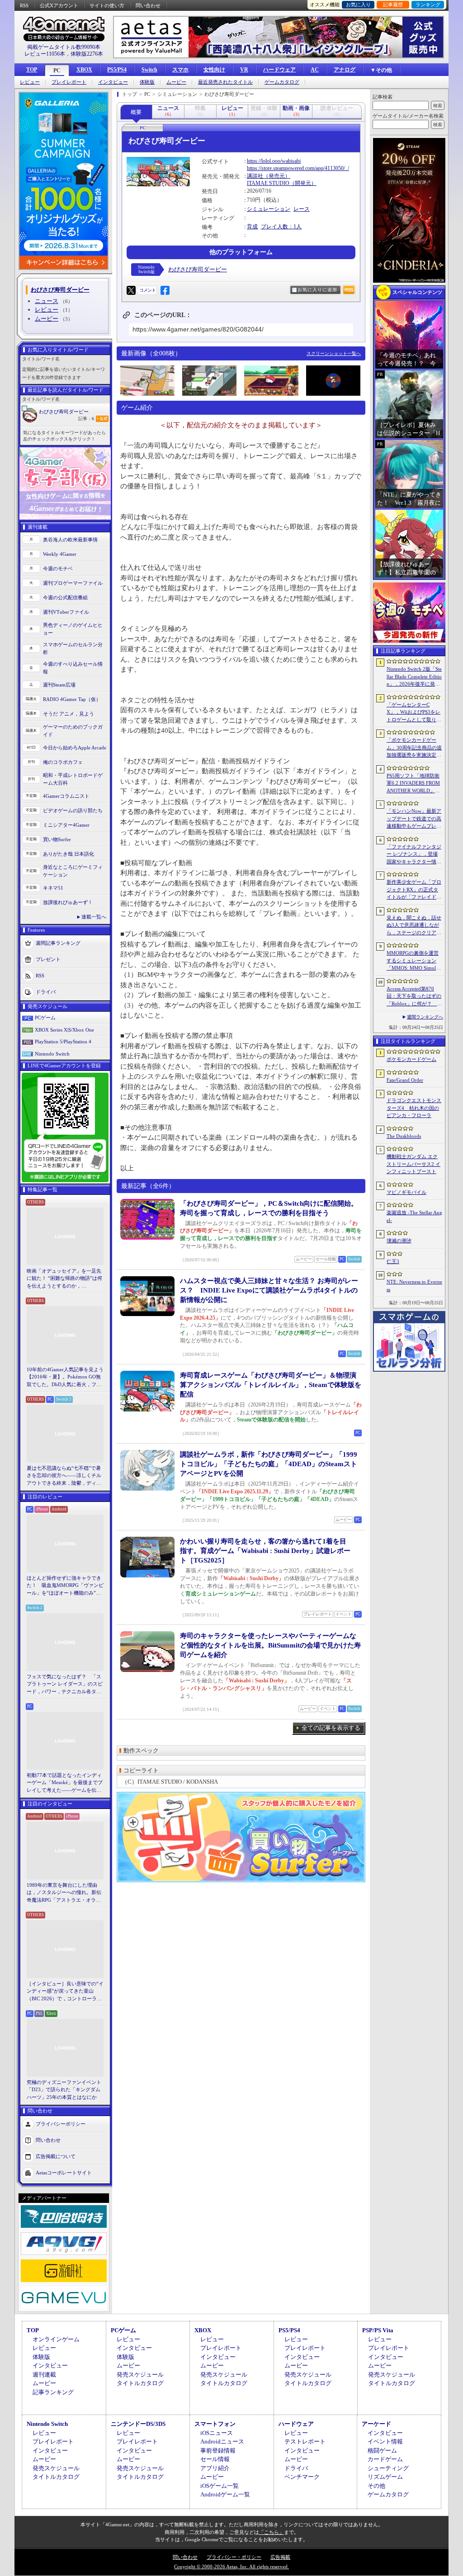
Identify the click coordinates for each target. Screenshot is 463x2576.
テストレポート (305, 2441)
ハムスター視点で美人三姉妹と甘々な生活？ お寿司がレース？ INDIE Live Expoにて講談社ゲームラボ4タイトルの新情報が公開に (269, 1290)
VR (244, 70)
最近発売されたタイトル (225, 82)
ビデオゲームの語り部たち (73, 810)
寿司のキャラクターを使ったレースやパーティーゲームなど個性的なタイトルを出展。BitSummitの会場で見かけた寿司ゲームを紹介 (270, 1645)
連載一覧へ (94, 917)
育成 (252, 227)
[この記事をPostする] (131, 290)
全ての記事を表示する (331, 1728)
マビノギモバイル (406, 1192)
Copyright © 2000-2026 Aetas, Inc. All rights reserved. (231, 2567)
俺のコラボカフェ (63, 762)
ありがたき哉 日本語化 (69, 854)
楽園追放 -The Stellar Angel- (414, 1216)
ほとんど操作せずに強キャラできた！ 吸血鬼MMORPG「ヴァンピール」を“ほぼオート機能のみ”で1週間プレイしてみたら (65, 1586)
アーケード (376, 2424)
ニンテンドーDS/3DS (138, 2424)
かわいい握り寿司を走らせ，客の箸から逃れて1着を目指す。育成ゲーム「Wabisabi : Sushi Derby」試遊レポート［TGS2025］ (265, 1551)
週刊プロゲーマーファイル (73, 583)
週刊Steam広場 (59, 685)
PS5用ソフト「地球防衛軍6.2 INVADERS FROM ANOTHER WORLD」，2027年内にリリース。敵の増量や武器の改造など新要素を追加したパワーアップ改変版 (414, 784)
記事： (86, 419)
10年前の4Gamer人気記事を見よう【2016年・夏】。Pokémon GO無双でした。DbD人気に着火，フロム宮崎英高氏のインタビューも (65, 1378)
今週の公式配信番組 (65, 597)
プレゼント (48, 959)
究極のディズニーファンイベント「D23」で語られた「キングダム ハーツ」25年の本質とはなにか (64, 2090)
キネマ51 (53, 888)
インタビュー (113, 82)
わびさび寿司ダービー (64, 412)
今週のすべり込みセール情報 (73, 668)
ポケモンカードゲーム (411, 1059)
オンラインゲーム (56, 2339)
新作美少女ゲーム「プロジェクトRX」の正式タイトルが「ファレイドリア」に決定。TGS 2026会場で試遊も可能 (414, 890)
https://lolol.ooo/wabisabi (274, 161)
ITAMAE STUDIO (268, 183)
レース (302, 209)
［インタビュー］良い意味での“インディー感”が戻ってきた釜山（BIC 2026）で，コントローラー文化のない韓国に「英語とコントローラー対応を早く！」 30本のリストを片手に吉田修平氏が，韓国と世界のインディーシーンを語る (65, 1992)
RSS (24, 5)
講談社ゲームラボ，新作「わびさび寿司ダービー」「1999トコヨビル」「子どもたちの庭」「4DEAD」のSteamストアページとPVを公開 (269, 1464)
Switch (149, 70)
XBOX (84, 70)
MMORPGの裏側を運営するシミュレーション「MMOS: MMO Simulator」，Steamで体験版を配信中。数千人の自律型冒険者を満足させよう (414, 961)
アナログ (345, 70)
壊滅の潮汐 (399, 1241)
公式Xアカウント (59, 5)
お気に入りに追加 (317, 290)
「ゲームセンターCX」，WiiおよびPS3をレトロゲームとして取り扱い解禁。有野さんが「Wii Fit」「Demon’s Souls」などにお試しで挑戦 (414, 713)
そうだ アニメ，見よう (69, 714)
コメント (147, 290)
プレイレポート (69, 82)
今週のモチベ (58, 568)
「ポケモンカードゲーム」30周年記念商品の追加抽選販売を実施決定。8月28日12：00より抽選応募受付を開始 (414, 748)
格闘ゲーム (382, 2451)
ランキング (428, 5)
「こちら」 (272, 2532)
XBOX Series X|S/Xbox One (64, 1030)
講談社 (255, 176)
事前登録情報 (218, 2451)
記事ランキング (53, 2392)
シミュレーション (269, 209)
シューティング (388, 2468)
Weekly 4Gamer (60, 554)
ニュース (47, 301)
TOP (32, 70)
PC (57, 71)
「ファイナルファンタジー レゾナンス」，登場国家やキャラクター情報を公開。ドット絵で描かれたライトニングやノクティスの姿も (414, 855)
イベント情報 (385, 2441)
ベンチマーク (302, 2477)
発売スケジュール (140, 2375)
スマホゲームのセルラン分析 (73, 648)
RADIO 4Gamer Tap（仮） (72, 699)
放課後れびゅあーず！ (68, 902)
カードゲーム (385, 2459)
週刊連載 (44, 2375)
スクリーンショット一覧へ (334, 353)
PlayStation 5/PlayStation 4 (63, 1042)
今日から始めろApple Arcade (75, 748)
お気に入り (358, 5)
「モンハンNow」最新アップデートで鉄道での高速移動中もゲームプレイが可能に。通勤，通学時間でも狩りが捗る (414, 819)
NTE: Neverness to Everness (414, 1286)
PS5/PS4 (117, 70)
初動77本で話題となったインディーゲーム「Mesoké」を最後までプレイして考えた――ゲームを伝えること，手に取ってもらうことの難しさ (65, 1783)
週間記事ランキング (58, 943)
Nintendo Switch (52, 1054)
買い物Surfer (57, 839)
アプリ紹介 (215, 2468)
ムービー (176, 82)
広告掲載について (56, 2156)
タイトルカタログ (140, 2383)
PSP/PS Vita (378, 2330)
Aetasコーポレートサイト (64, 2173)
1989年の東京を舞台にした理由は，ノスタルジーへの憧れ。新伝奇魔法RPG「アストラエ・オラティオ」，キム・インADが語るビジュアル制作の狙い (65, 1893)
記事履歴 (393, 5)
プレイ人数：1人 (281, 227)
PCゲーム (45, 1018)
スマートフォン (215, 2424)
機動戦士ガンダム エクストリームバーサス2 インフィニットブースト (413, 1164)
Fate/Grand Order (405, 1080)
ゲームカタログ (282, 82)
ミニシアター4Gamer (66, 825)
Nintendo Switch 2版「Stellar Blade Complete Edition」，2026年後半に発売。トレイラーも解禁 (414, 677)
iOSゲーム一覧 (220, 2486)
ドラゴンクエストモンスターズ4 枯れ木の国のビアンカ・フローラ (414, 1108)
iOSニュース (217, 2433)
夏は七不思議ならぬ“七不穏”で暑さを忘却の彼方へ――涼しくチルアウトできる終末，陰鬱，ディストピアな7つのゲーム (64, 1476)
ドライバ (46, 992)
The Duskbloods (404, 1136)
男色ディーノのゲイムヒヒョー (73, 629)
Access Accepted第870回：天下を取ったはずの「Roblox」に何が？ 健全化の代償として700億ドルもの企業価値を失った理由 (414, 997)
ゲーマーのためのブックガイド (73, 731)
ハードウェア (279, 70)
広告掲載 (280, 2557)
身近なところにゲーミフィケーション (73, 871)
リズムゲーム (385, 2477)
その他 (376, 2486)
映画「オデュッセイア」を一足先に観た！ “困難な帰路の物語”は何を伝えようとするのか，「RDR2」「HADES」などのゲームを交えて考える (64, 1279)
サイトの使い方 (107, 5)
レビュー (30, 82)
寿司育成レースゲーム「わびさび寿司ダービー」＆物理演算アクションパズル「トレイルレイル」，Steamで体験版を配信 (271, 1385)
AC (315, 70)
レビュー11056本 (45, 54)
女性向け (214, 70)
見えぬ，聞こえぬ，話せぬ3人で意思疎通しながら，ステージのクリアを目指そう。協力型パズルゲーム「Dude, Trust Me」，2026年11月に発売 (414, 926)
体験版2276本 (87, 54)
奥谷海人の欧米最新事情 (70, 540)
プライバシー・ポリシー (234, 2557)
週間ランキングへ (425, 1017)
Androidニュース (222, 2441)
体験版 (147, 82)
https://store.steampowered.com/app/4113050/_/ (298, 168)
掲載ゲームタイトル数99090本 (64, 47)
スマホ (180, 70)
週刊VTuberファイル (66, 612)
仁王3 (393, 1261)
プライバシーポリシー (61, 2124)
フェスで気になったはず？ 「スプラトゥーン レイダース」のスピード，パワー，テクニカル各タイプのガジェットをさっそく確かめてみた (65, 1685)
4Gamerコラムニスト (66, 796)
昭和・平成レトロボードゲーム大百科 (73, 779)
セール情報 (215, 2459)
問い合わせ (148, 5)
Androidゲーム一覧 (225, 2494)
